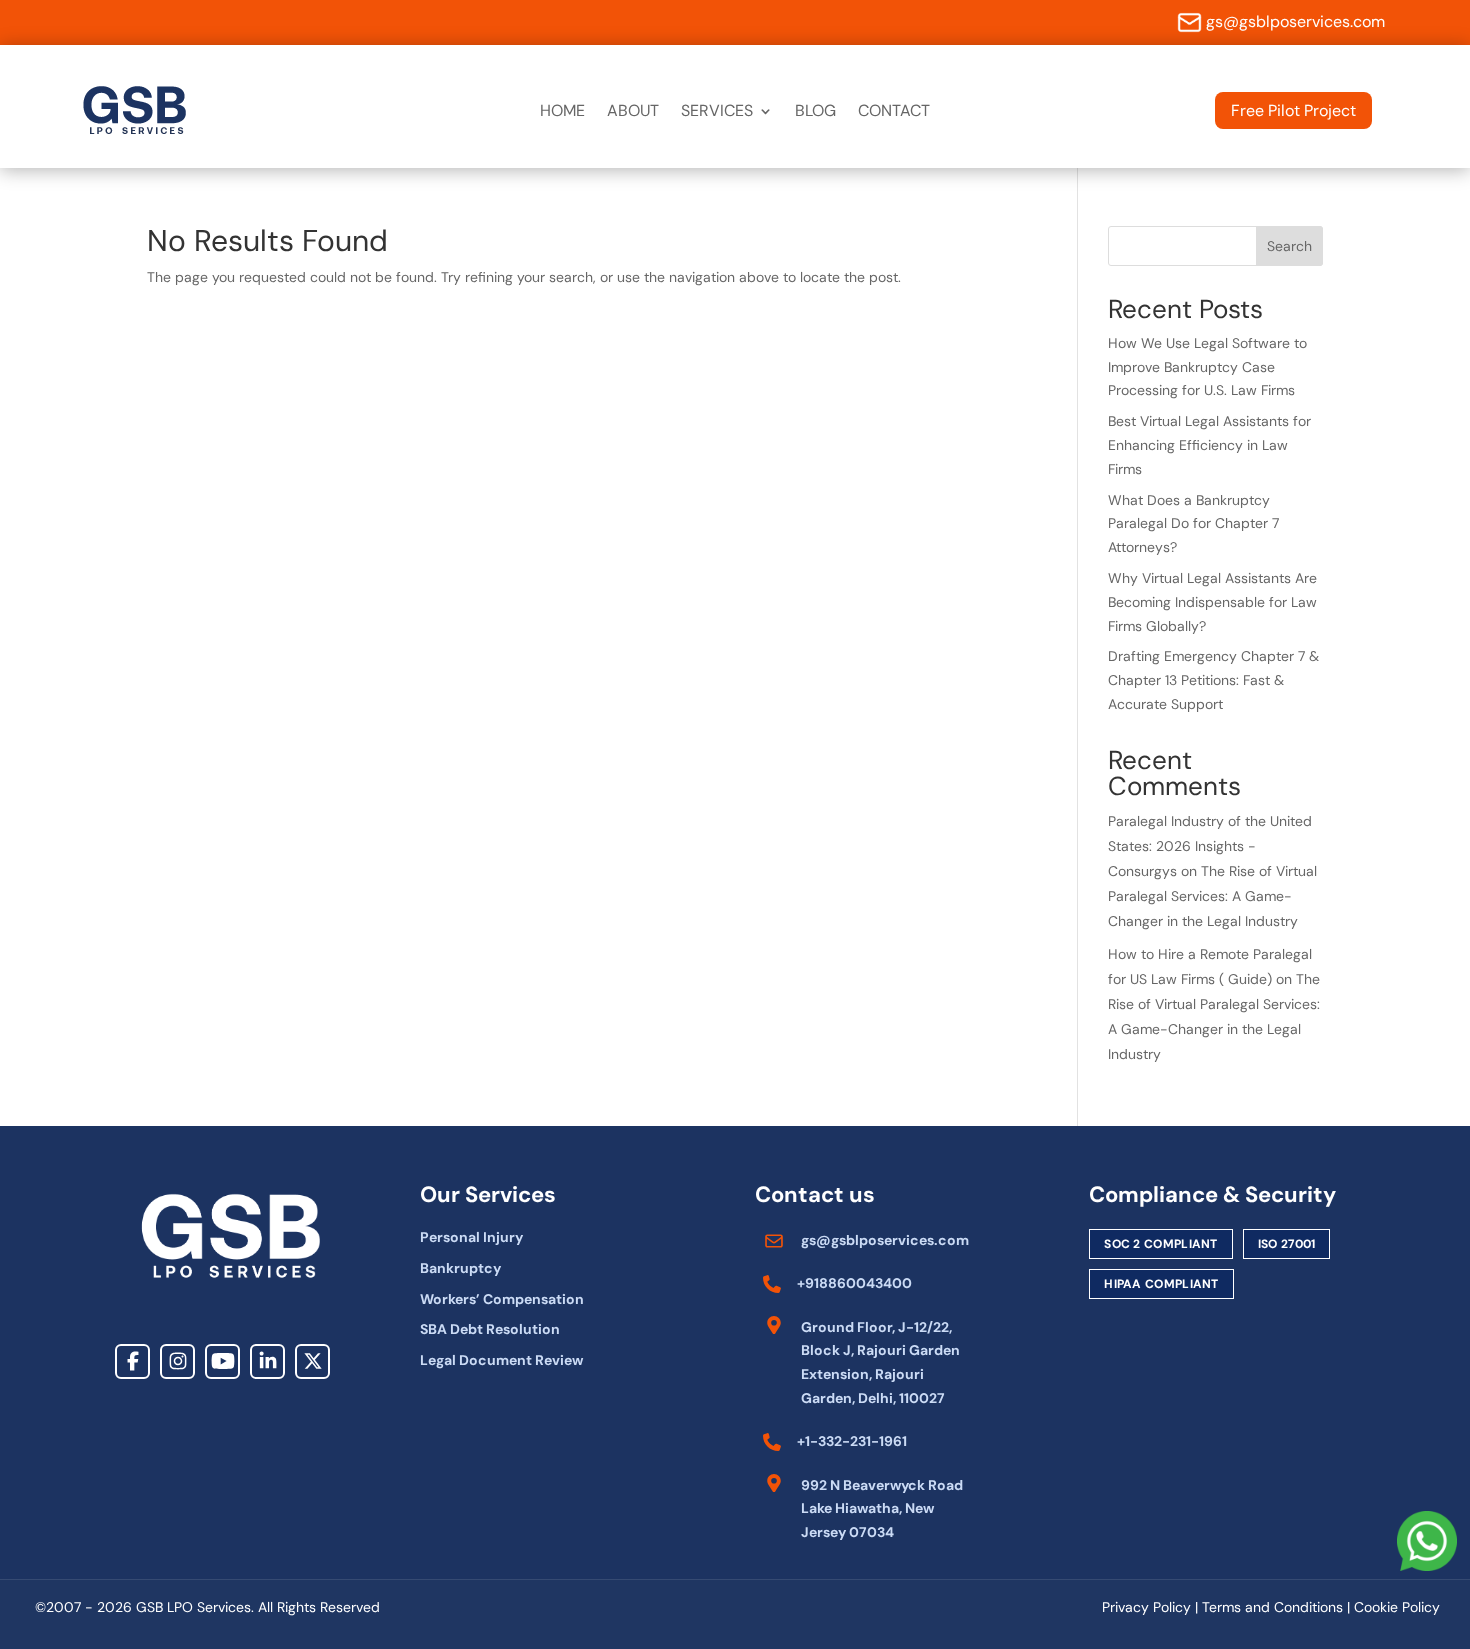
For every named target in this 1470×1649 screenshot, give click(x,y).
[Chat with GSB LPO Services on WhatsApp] (1427, 1545)
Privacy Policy (1146, 1607)
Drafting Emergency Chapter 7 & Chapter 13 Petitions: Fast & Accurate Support (1213, 680)
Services (717, 112)
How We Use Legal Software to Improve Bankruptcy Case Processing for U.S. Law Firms (1207, 367)
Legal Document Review (501, 1360)
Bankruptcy (460, 1268)
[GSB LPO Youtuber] (222, 1361)
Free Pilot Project (1293, 110)
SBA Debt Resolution (490, 1329)
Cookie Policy (1397, 1607)
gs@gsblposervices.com (1295, 21)
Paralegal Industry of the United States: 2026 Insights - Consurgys (1210, 846)
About (633, 112)
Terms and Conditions (1272, 1607)
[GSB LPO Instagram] (177, 1361)
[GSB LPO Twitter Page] (312, 1361)
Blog (815, 112)
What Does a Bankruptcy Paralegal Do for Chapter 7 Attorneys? (1193, 524)
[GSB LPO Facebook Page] (132, 1361)
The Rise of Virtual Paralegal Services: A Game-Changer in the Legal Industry (1212, 896)
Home (562, 112)
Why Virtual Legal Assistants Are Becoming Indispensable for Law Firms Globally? (1212, 602)
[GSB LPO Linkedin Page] (267, 1361)
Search (1289, 246)
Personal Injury (471, 1237)
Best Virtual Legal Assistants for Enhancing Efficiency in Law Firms (1209, 445)
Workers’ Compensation (502, 1299)
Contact (894, 112)
